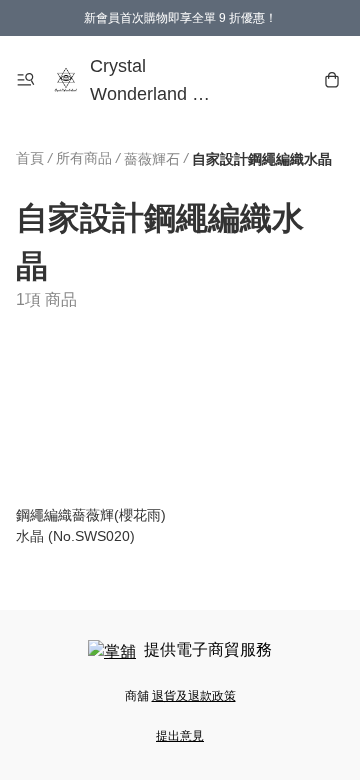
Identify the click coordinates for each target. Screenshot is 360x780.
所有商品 (84, 158)
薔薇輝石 (152, 159)
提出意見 (180, 736)
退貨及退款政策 (194, 696)
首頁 (30, 158)
